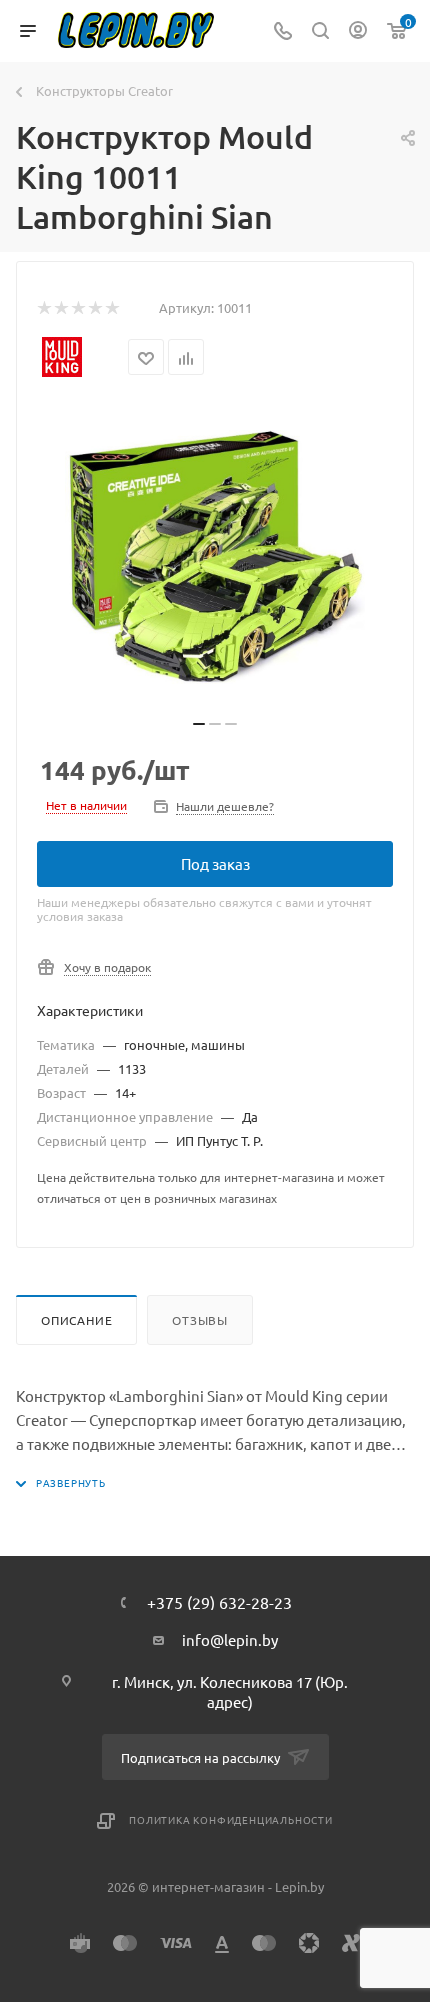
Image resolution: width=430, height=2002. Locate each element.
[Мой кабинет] (358, 31)
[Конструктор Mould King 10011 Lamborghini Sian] (215, 557)
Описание (76, 1320)
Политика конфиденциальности (231, 1819)
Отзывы (200, 1320)
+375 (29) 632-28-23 (219, 1602)
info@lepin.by (230, 1639)
